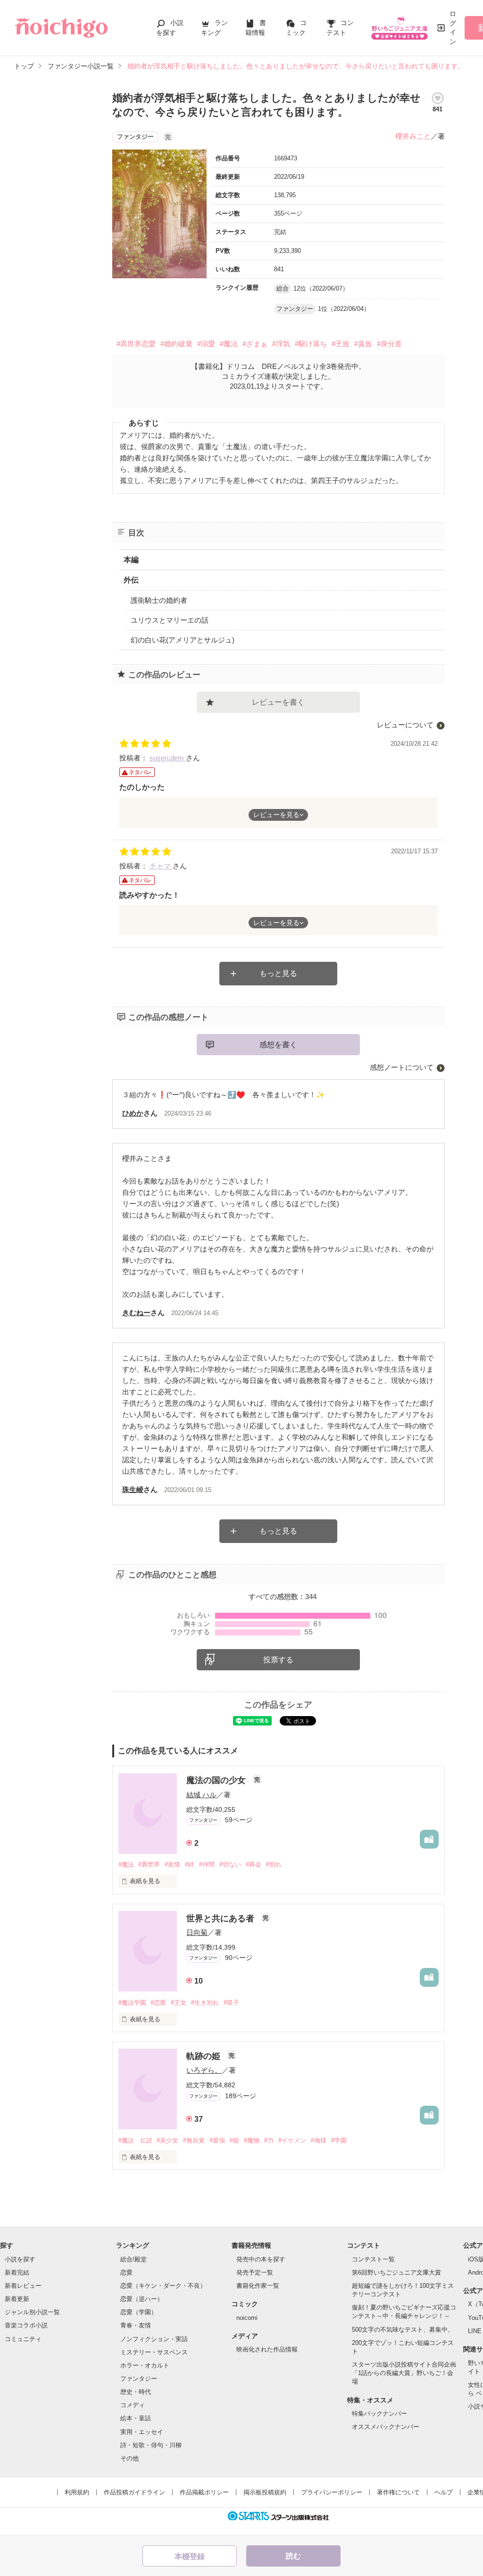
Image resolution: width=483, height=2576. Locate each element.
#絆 (190, 1864)
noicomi (247, 2318)
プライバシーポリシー (332, 2492)
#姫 (234, 2140)
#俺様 (319, 2140)
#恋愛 (158, 2003)
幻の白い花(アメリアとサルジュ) (183, 640)
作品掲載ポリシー (204, 2492)
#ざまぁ (255, 344)
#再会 (254, 1864)
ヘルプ (444, 2492)
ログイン (453, 28)
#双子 (231, 2003)
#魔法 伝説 (135, 2140)
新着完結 (17, 2272)
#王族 (341, 344)
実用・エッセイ (142, 2432)
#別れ (274, 1864)
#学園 (339, 2140)
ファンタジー (139, 2379)
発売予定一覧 (255, 2272)
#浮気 (281, 344)
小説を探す (20, 2259)
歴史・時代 (136, 2392)
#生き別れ (205, 2003)
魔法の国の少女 (217, 1780)
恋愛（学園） (139, 2312)
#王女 (179, 2003)
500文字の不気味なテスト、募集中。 (403, 2330)
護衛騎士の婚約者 (159, 600)
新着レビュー (23, 2286)
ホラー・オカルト (145, 2365)
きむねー (136, 1313)
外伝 (131, 580)
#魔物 (252, 2140)
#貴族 (363, 344)
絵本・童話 (136, 2418)
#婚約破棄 (176, 344)
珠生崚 (133, 1489)
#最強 (217, 2140)
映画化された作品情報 (267, 2349)
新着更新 (17, 2299)
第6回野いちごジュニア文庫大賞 (396, 2272)
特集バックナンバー (379, 2413)
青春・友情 (136, 2325)
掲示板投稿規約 (265, 2492)
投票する (278, 1660)
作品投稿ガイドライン (134, 2492)
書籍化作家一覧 (258, 2286)
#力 (269, 2140)
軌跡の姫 (204, 2056)
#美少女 (167, 2140)
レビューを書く (278, 702)
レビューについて (405, 725)
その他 (129, 2458)
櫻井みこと (413, 136)
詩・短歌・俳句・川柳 (151, 2445)
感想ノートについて (402, 1067)
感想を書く (278, 1045)
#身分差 (389, 344)
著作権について (398, 2492)
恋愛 (126, 2272)
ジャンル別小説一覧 (32, 2312)
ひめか (133, 1113)
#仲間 (207, 1864)
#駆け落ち (311, 344)
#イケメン (292, 2140)
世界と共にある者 (221, 1918)
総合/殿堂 (133, 2259)
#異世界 (149, 1864)
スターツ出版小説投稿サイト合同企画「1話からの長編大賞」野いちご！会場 (404, 2373)
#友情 (172, 1864)
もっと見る (278, 973)
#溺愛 (206, 344)
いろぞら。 (204, 2070)
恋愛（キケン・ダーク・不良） (163, 2286)
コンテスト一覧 (373, 2259)
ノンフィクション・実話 (154, 2339)
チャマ (161, 866)
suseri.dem (168, 758)
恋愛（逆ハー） (142, 2299)
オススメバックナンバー (386, 2427)
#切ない (230, 1864)
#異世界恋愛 (136, 344)
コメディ (133, 2405)
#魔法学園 (132, 2003)
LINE (475, 2331)
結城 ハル (201, 1795)
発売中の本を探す (261, 2259)
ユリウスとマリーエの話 (170, 620)
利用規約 (77, 2492)
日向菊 (197, 1932)
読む (293, 2556)
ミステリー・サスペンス (154, 2352)
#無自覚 (194, 2140)
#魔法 (229, 344)
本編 (131, 560)
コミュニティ (23, 2339)
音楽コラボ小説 (26, 2325)
